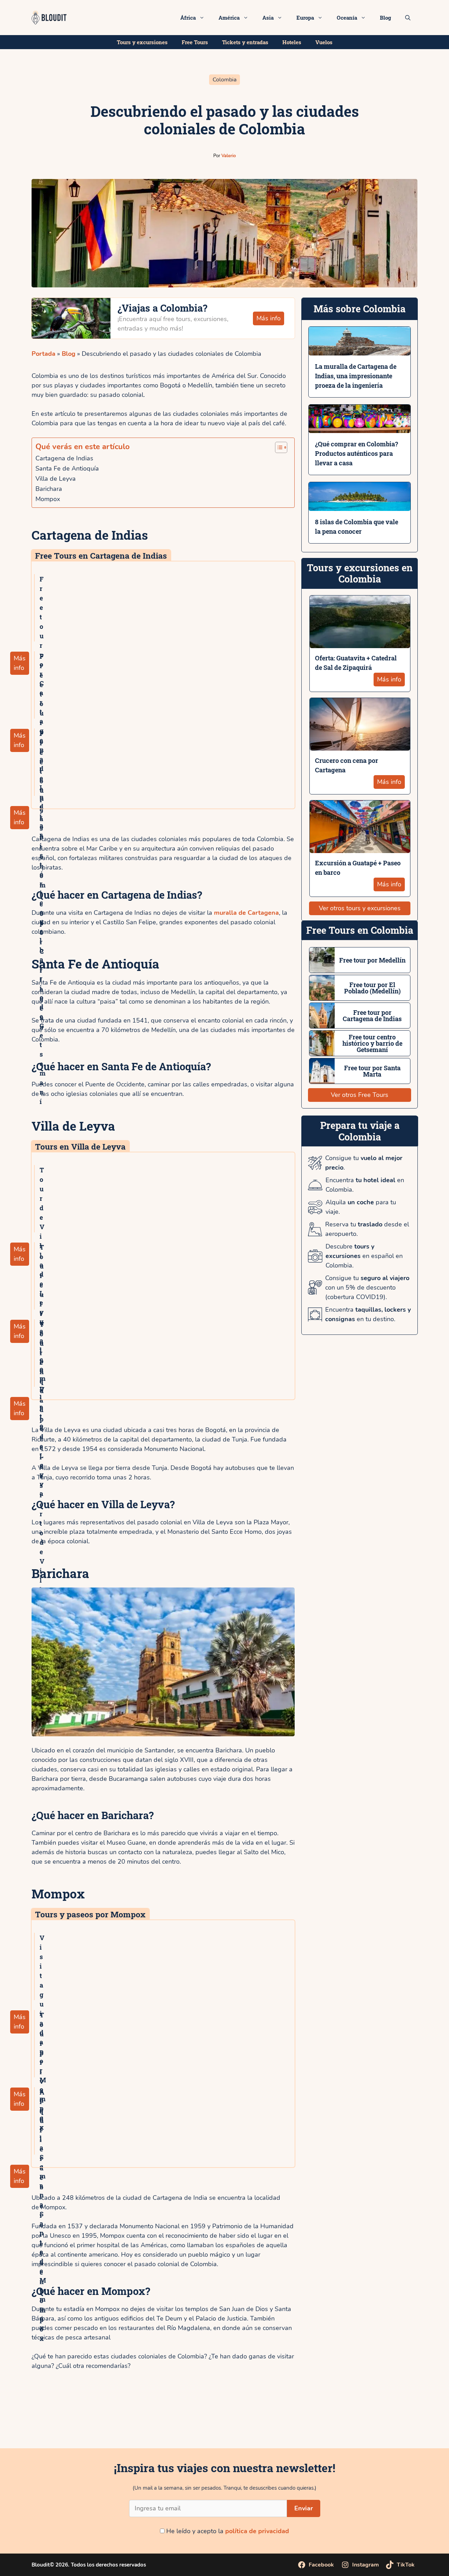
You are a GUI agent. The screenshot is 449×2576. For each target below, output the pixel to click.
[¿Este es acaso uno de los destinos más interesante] (262, 2423)
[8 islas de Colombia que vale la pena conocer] (360, 506)
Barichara (49, 489)
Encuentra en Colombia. (365, 1185)
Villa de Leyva (56, 479)
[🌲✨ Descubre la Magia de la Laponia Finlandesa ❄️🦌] (337, 2423)
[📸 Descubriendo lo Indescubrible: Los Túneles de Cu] (37, 2423)
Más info (269, 318)
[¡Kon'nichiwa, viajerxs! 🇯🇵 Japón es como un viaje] (187, 2423)
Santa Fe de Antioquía (67, 468)
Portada (43, 354)
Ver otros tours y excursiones (360, 908)
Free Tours (195, 42)
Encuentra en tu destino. (368, 1314)
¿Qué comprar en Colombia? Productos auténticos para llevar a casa (357, 453)
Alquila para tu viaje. (361, 1207)
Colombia (224, 80)
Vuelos (324, 42)
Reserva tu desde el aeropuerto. (367, 1229)
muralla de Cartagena (246, 913)
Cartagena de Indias (65, 458)
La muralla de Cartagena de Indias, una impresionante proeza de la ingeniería (356, 376)
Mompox (48, 499)
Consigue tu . (364, 1163)
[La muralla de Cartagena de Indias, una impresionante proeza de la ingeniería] (360, 351)
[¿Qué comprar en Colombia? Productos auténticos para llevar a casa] (360, 428)
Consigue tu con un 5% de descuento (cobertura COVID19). (367, 1287)
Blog (386, 18)
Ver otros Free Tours (360, 1095)
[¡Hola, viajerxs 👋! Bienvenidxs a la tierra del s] (412, 2423)
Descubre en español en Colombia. (364, 1256)
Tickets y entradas (245, 42)
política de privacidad (257, 2531)
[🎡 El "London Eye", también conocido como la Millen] (112, 2423)
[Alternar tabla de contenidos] (279, 447)
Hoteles (292, 42)
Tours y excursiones (142, 42)
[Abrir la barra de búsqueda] (408, 18)
